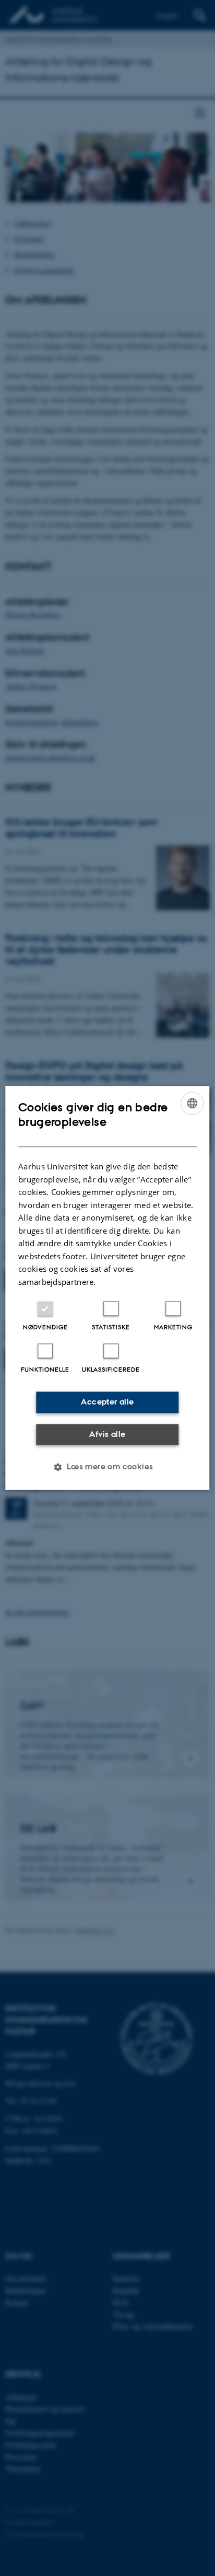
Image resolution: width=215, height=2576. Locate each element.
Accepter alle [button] (107, 1402)
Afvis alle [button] (107, 1434)
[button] (107, 1467)
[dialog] (107, 1288)
